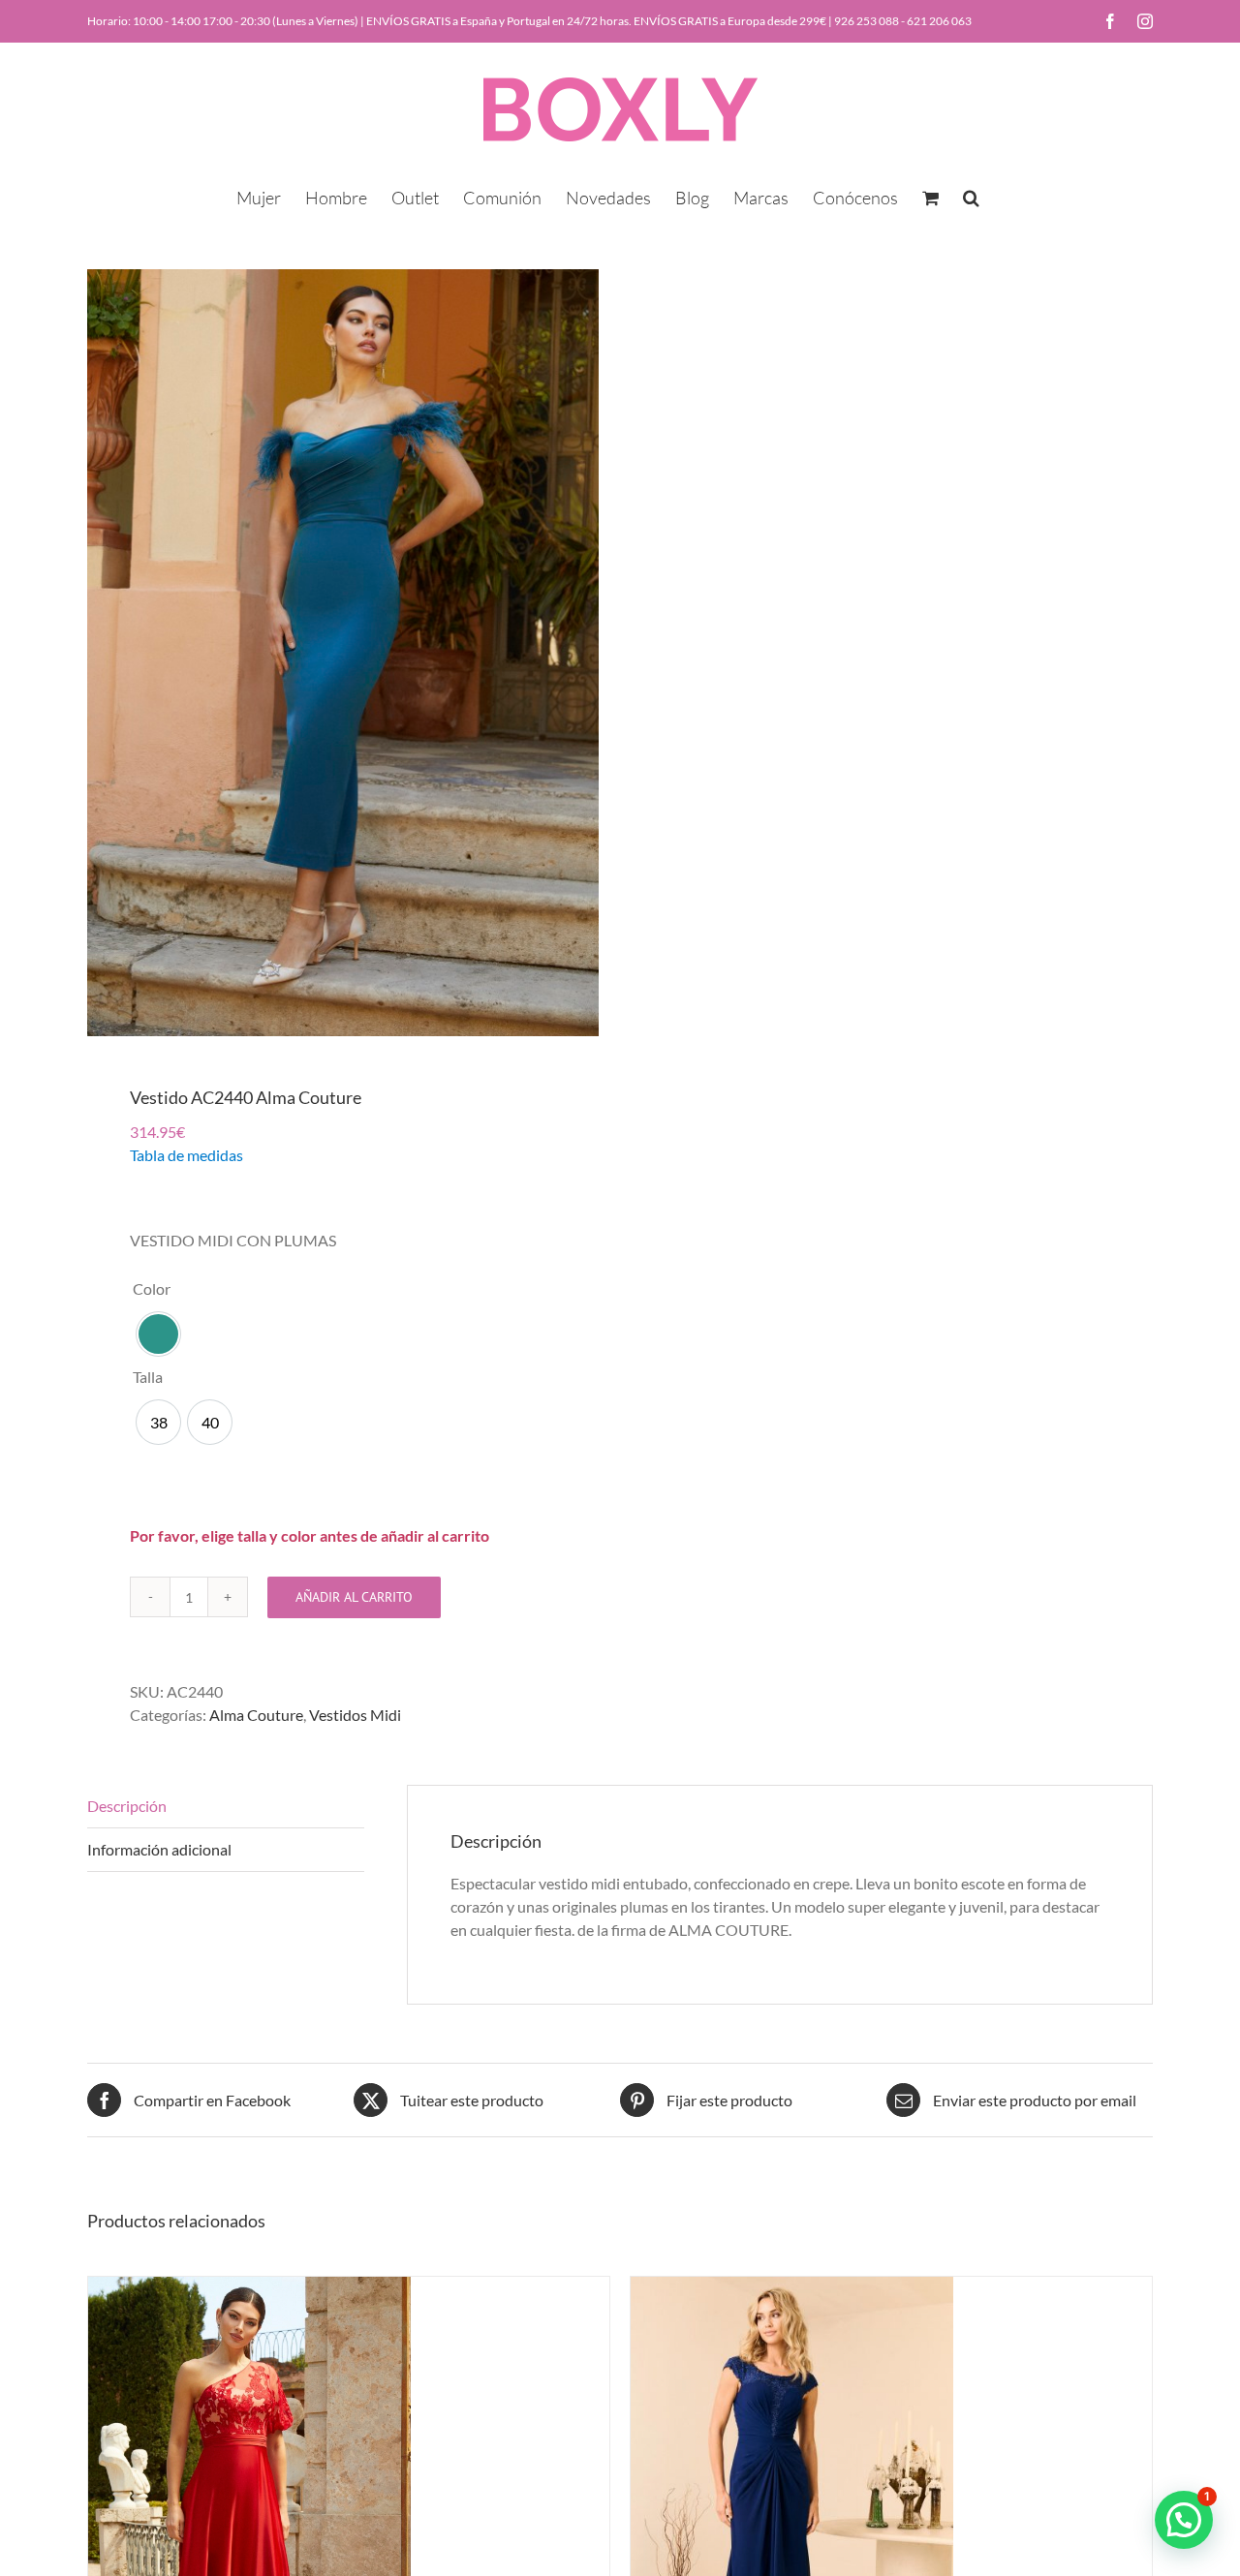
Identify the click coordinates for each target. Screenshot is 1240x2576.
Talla (148, 1377)
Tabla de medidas (186, 1155)
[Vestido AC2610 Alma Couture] (792, 2288)
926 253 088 (867, 21)
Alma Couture (256, 1715)
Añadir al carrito (354, 1597)
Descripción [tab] (127, 1806)
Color (152, 1288)
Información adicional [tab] (159, 1849)
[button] (971, 196)
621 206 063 (939, 21)
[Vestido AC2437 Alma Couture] (249, 2288)
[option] (158, 1334)
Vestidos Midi (355, 1715)
